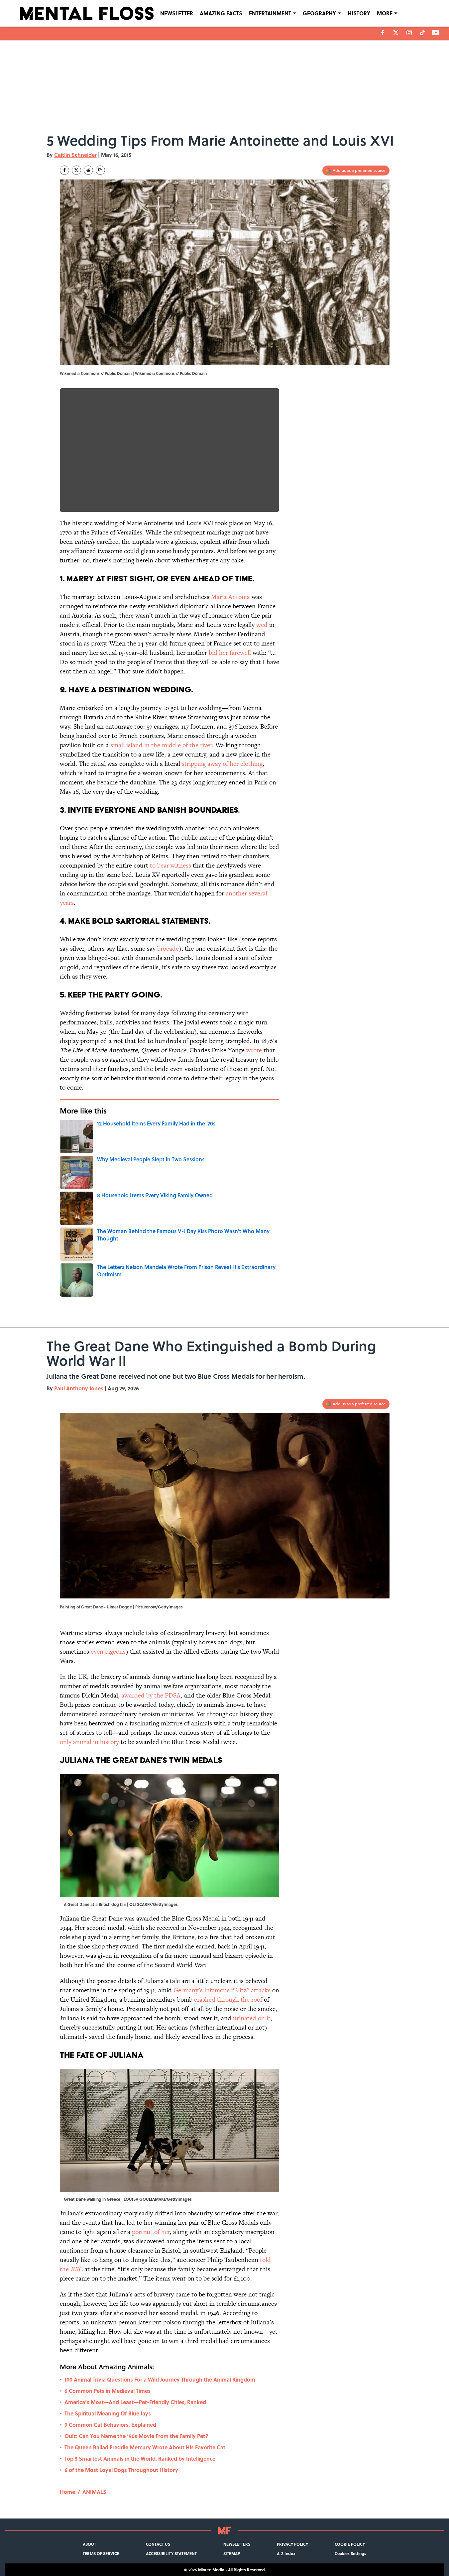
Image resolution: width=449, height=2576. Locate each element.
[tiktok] (422, 33)
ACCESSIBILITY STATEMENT (171, 2553)
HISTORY (359, 13)
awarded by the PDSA (151, 1695)
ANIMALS (94, 2492)
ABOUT (89, 2544)
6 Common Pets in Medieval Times (108, 2391)
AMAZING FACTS (221, 13)
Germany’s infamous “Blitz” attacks (222, 1990)
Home (67, 2492)
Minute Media (211, 2570)
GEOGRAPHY (319, 13)
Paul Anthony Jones (79, 1388)
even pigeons (108, 1651)
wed (262, 625)
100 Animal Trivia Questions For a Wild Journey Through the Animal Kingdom (160, 2379)
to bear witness (170, 865)
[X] (396, 33)
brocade (168, 948)
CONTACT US (158, 2544)
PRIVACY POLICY (292, 2544)
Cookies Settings (350, 2553)
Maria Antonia (230, 597)
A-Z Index (286, 2553)
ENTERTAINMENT (270, 13)
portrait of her (151, 2232)
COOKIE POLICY (350, 2544)
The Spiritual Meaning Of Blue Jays (108, 2413)
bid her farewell (230, 653)
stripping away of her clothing (222, 764)
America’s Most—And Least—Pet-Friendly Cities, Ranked (135, 2402)
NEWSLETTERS (237, 2544)
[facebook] (383, 33)
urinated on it (252, 2018)
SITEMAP (232, 2553)
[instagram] (409, 33)
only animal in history (90, 1742)
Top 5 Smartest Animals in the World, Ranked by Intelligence (140, 2459)
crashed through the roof (229, 1999)
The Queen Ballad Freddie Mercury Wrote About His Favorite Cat (145, 2447)
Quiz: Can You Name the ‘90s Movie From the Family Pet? (136, 2436)
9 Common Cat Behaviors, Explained (110, 2425)
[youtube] (436, 33)
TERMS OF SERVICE (101, 2553)
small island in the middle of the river (161, 745)
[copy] (100, 170)
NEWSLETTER (177, 13)
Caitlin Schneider (75, 155)
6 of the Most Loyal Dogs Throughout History (121, 2470)
